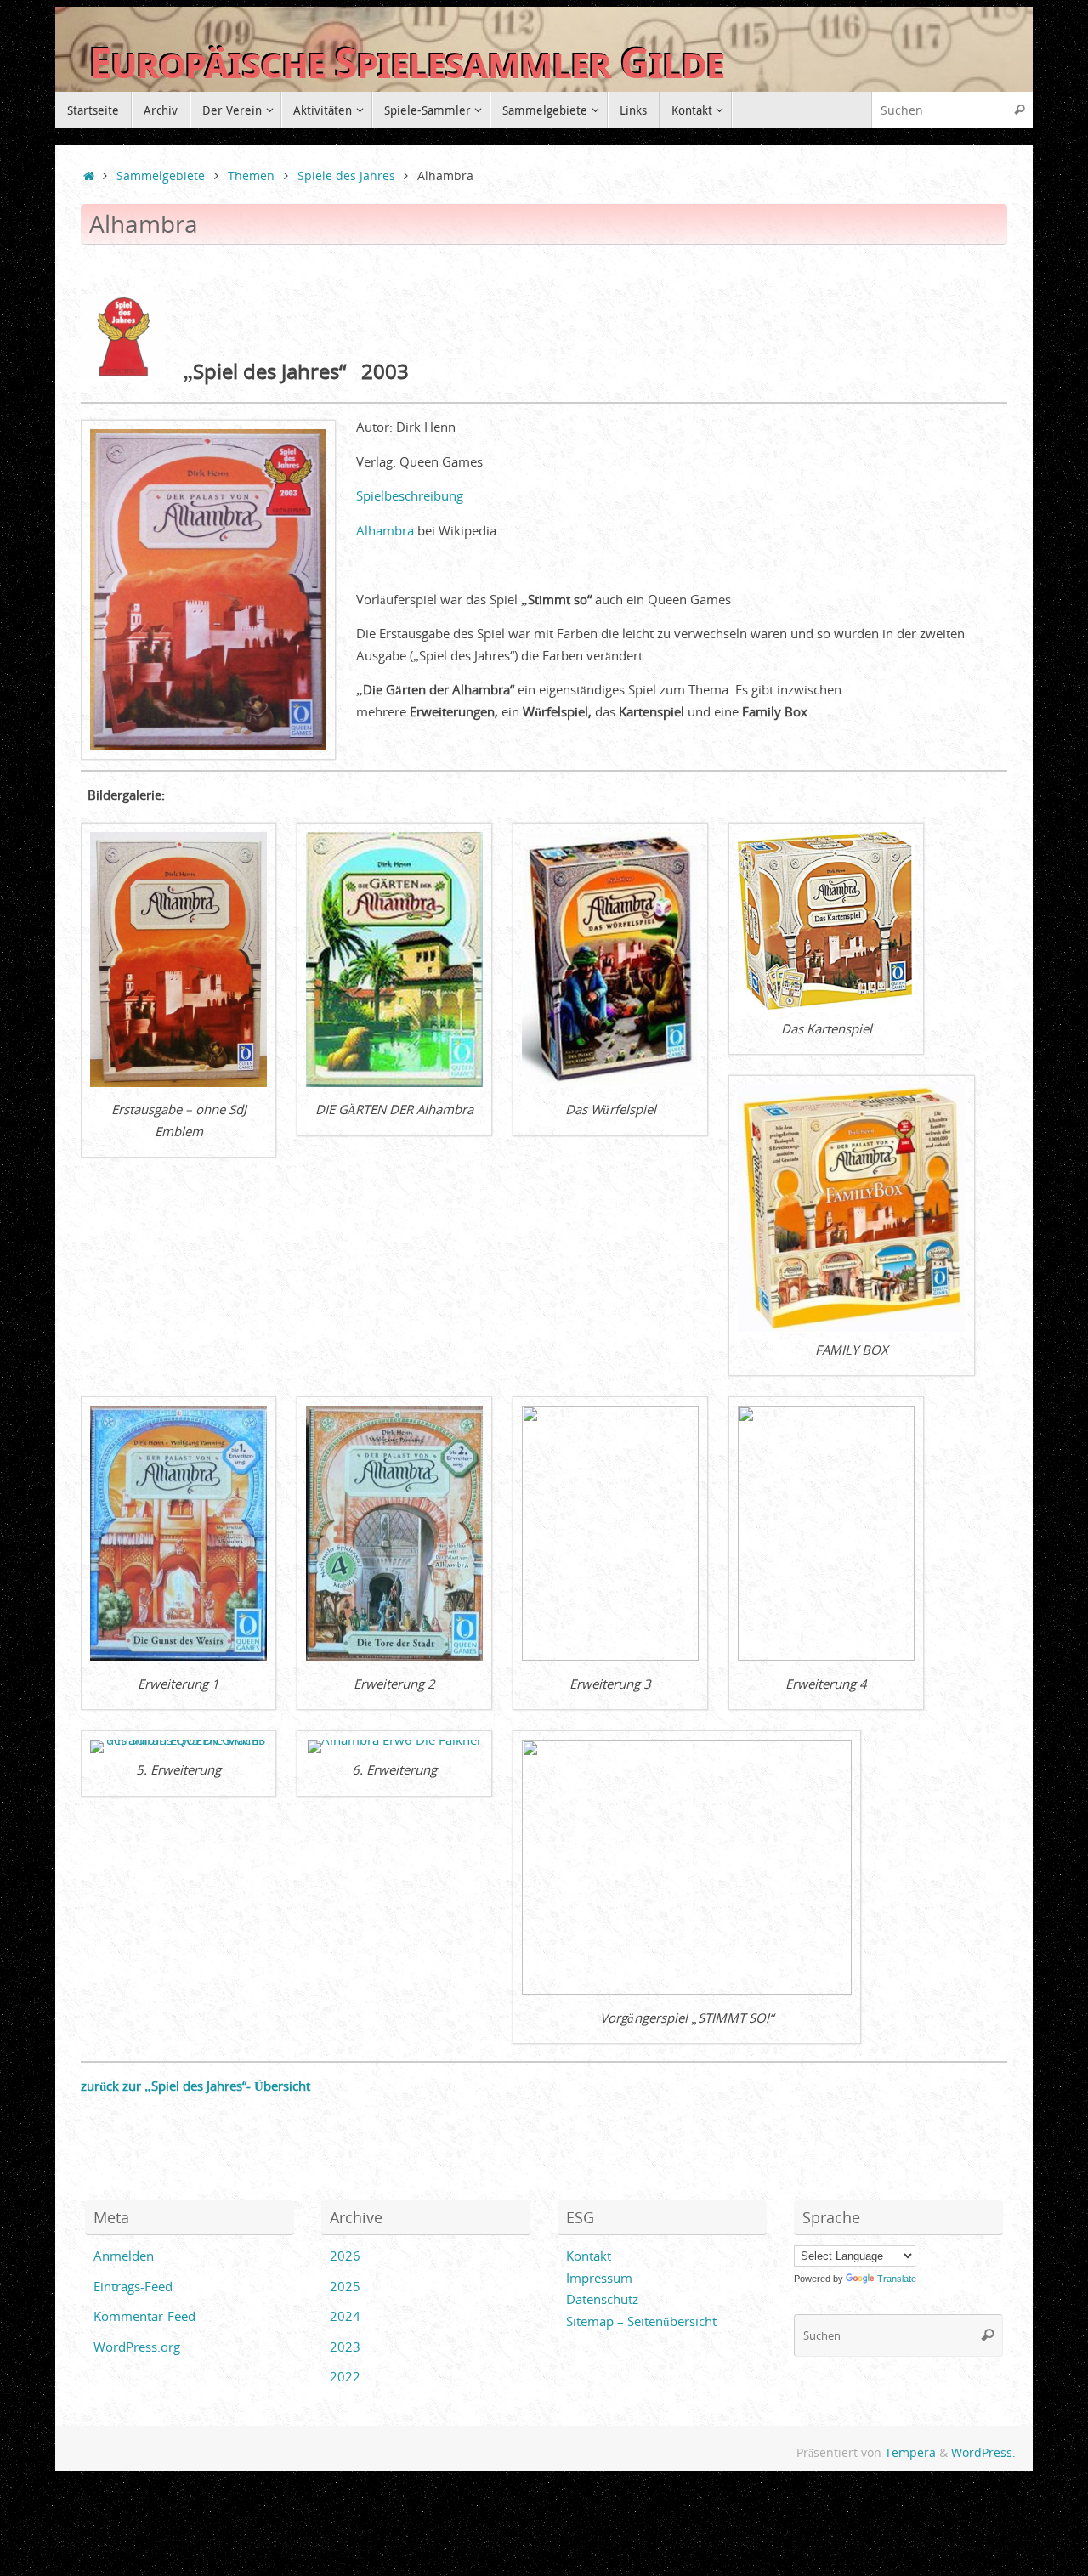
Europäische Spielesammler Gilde (407, 63)
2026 (345, 2256)
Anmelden (124, 2256)
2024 (345, 2316)
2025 (345, 2286)
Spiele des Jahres (346, 176)
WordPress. (983, 2453)
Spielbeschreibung (410, 495)
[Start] (89, 176)
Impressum (599, 2278)
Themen (251, 176)
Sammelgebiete (161, 176)
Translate (897, 2279)
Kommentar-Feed (144, 2316)
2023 (345, 2347)
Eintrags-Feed (133, 2286)
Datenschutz (602, 2299)
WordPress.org (137, 2347)
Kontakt (589, 2256)
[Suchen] (1019, 110)
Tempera (910, 2453)
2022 (345, 2376)
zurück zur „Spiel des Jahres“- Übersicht (195, 2086)
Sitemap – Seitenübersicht (641, 2321)
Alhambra (385, 530)
